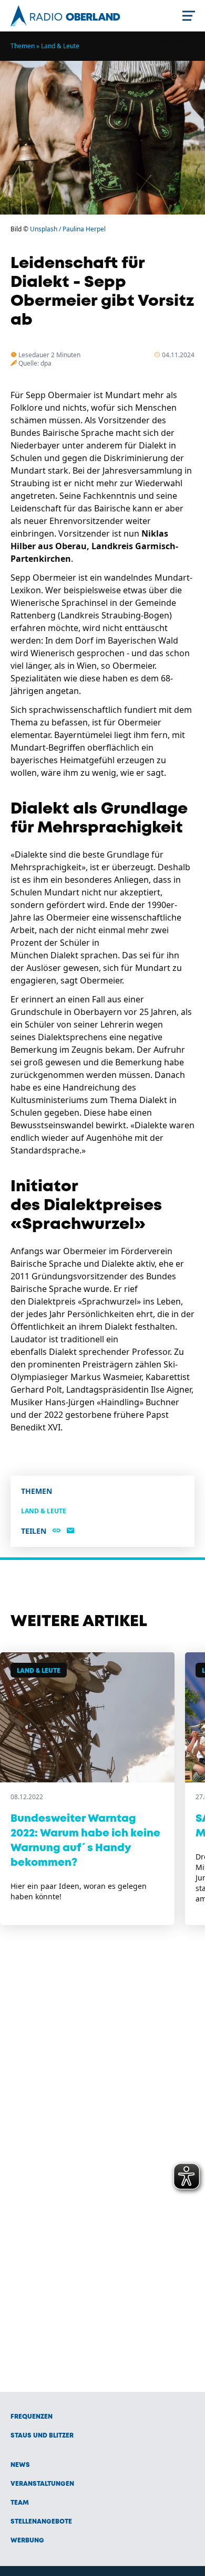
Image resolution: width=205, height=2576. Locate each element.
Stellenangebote (41, 2522)
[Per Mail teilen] (70, 1531)
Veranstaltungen (42, 2484)
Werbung (27, 2541)
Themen (23, 46)
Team (20, 2503)
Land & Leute (60, 46)
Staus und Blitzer (42, 2436)
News (20, 2465)
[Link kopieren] (57, 1531)
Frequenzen (32, 2417)
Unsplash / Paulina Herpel (68, 229)
